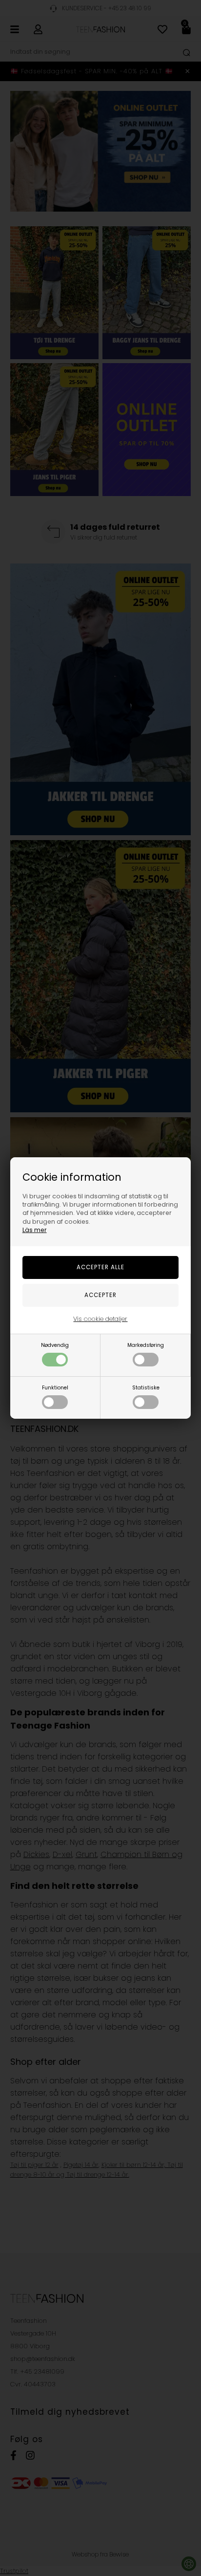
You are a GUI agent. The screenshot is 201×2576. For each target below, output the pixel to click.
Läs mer (35, 1230)
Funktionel (55, 1388)
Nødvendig (55, 1345)
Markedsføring (146, 1345)
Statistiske (146, 1388)
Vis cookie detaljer (100, 1319)
